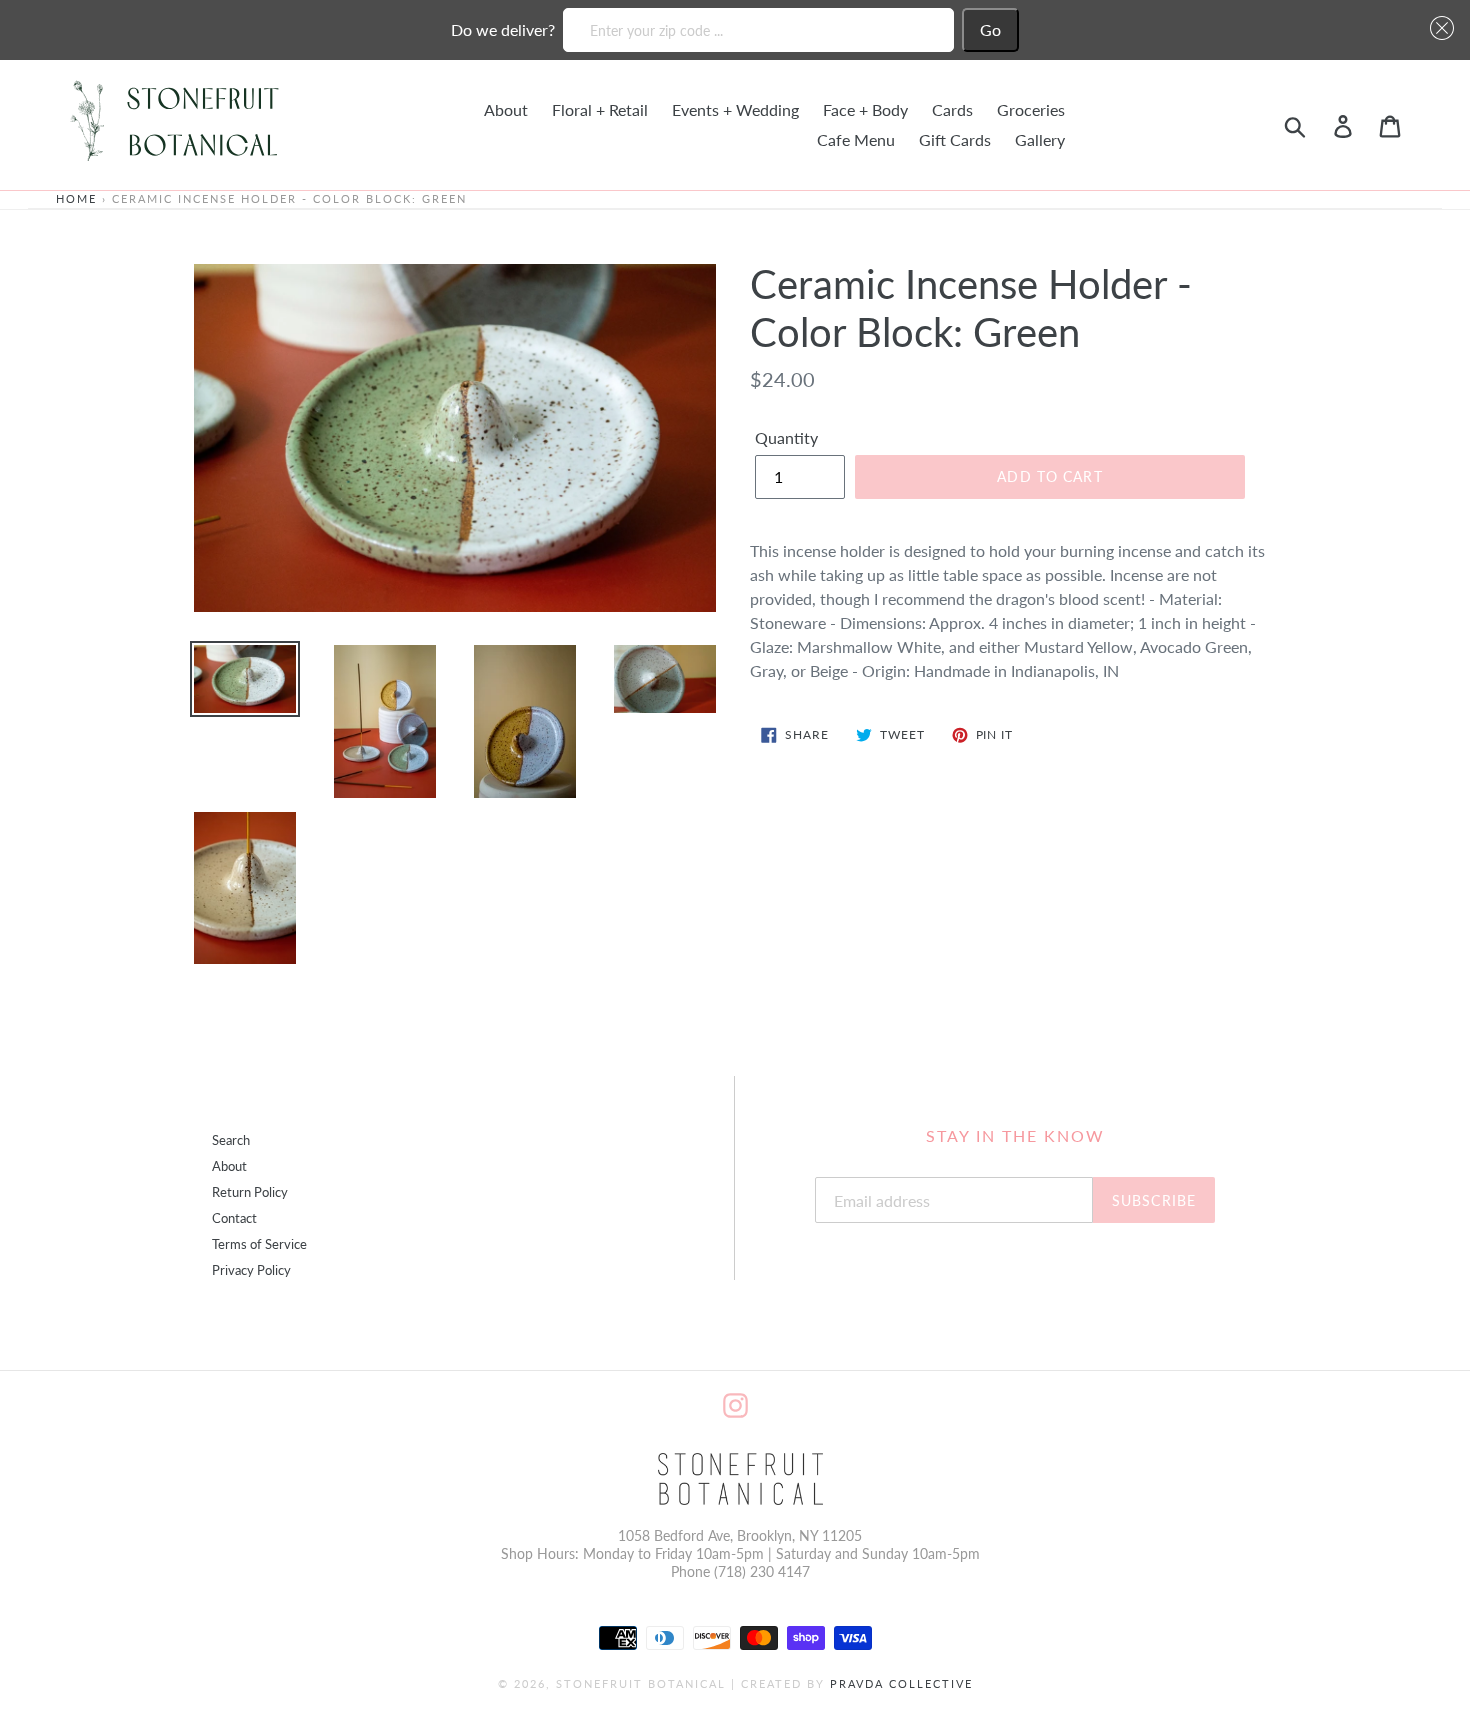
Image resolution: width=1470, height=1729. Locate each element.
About (229, 1166)
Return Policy (250, 1192)
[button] (1438, 28)
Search (231, 1140)
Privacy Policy (251, 1270)
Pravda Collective (901, 1683)
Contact (234, 1218)
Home (76, 198)
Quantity (786, 437)
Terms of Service (259, 1244)
